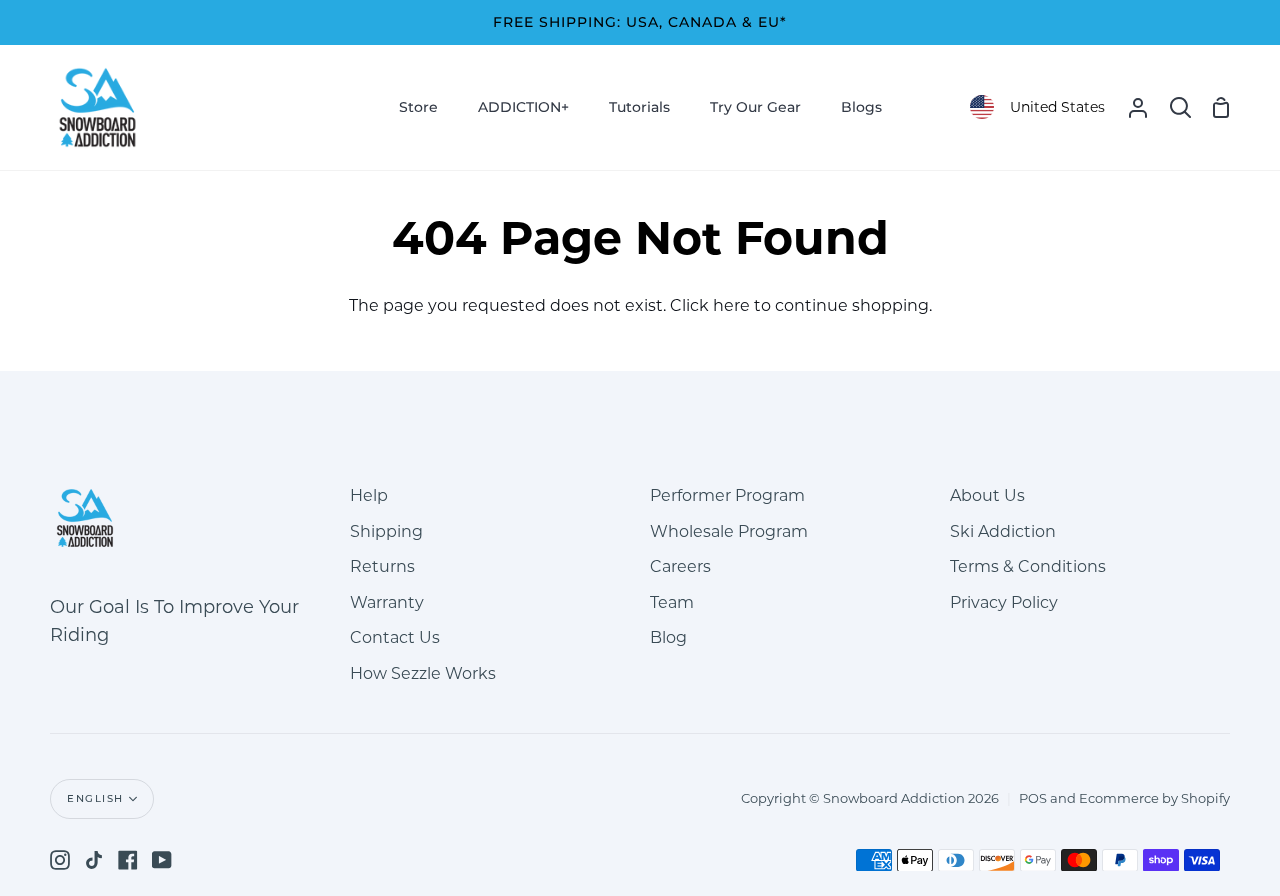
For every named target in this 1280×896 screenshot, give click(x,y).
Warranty (387, 602)
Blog (668, 637)
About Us (987, 495)
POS (1033, 798)
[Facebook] (128, 860)
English (95, 798)
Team (672, 602)
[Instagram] (60, 860)
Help (369, 495)
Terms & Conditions (1028, 566)
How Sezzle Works (423, 673)
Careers (680, 566)
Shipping (386, 531)
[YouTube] (162, 860)
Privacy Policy (1004, 602)
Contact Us (395, 637)
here (731, 305)
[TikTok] (94, 860)
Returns (382, 566)
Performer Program (727, 495)
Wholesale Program (729, 531)
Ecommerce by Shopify (1154, 798)
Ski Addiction (1003, 531)
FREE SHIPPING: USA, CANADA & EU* (640, 22)
